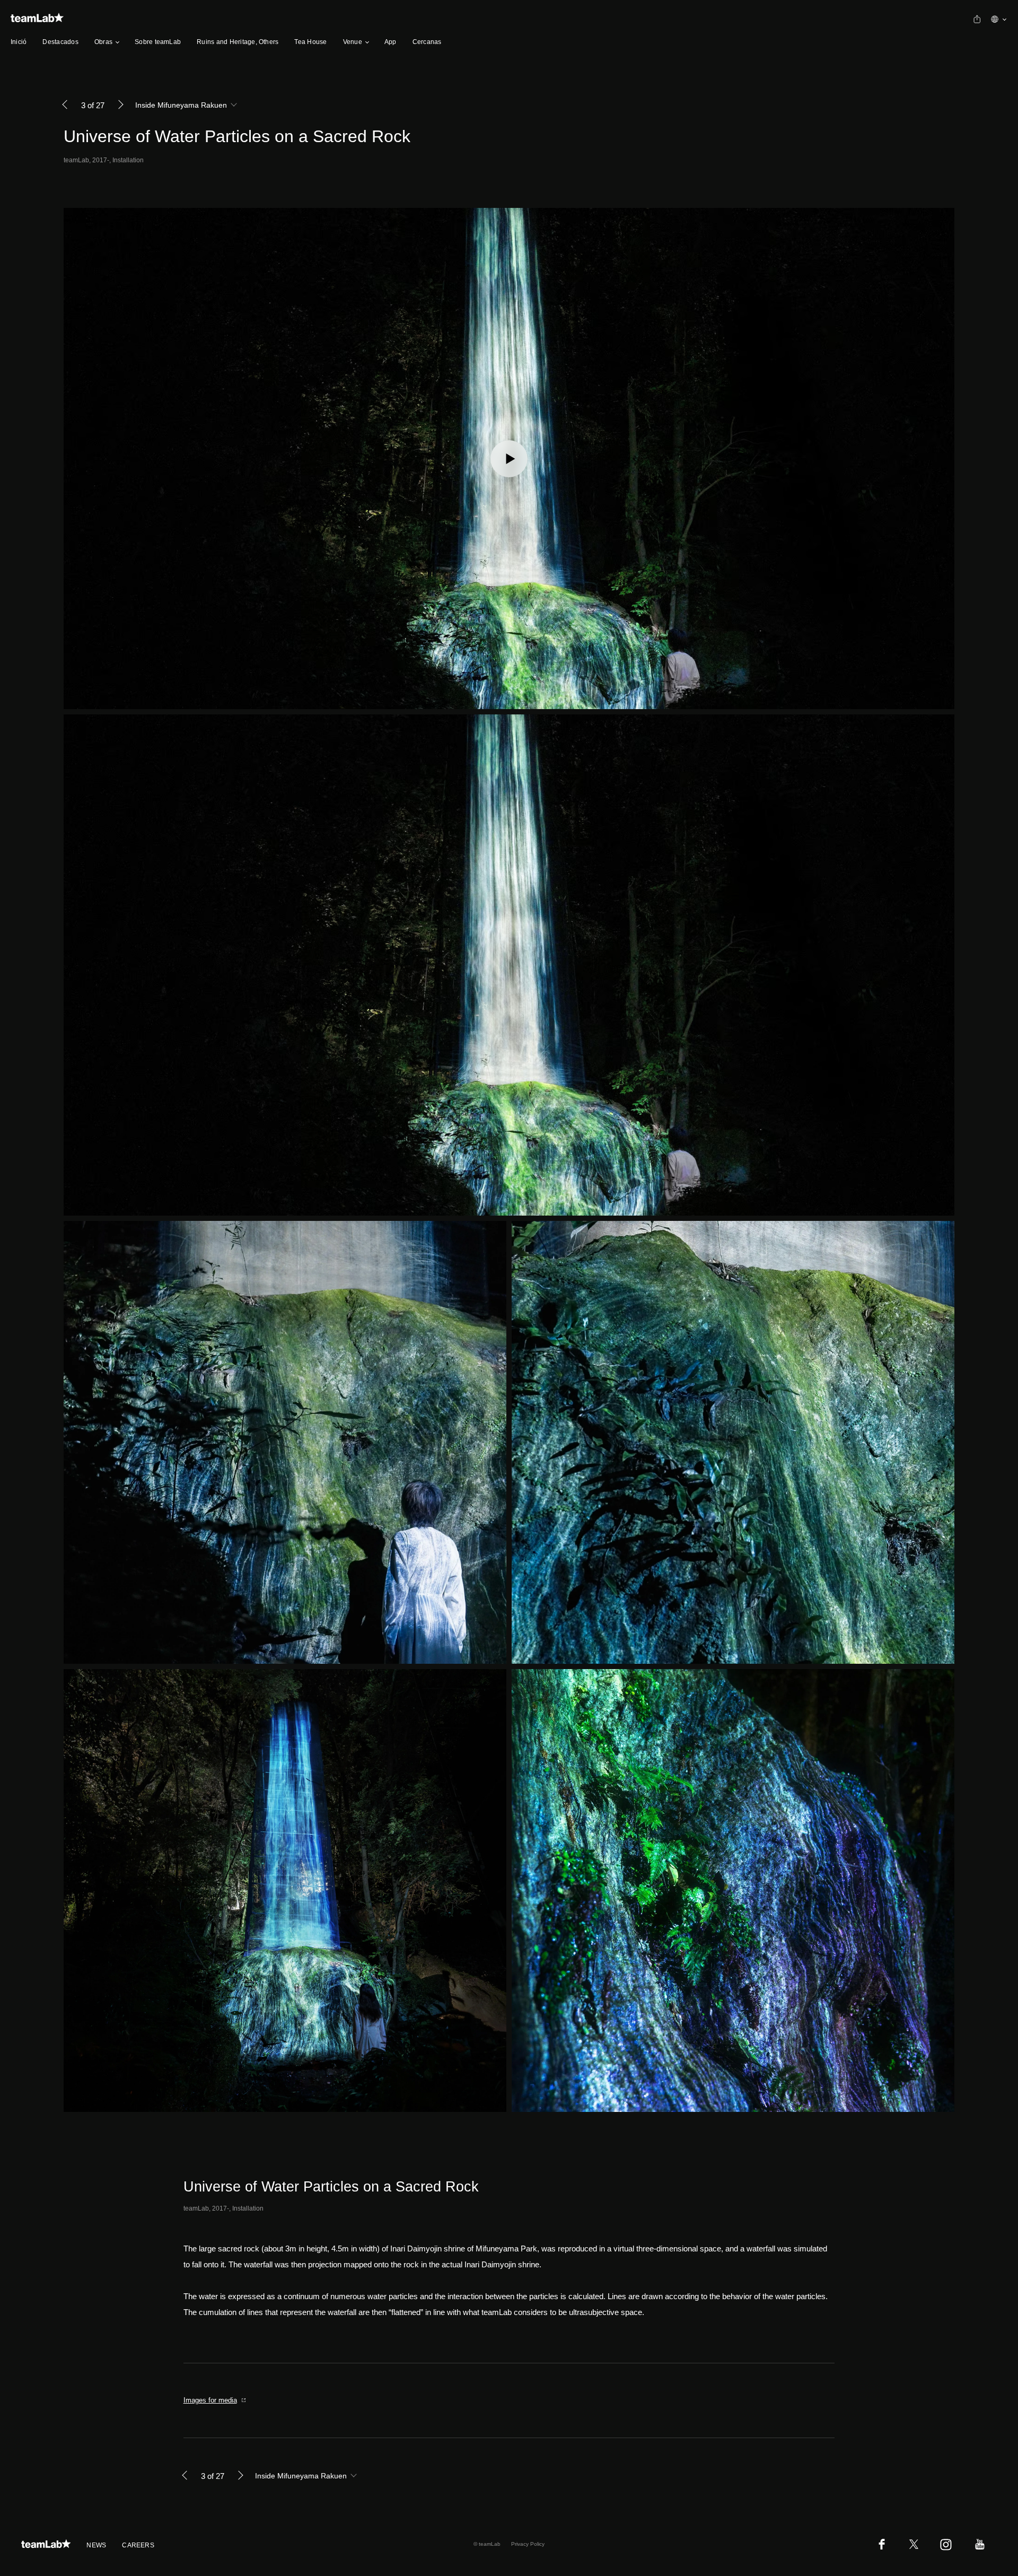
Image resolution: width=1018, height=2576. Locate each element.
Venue (353, 42)
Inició (19, 42)
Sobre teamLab (158, 42)
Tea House (310, 42)
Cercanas (427, 42)
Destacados (60, 42)
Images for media (210, 2400)
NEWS (96, 2545)
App (390, 42)
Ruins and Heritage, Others (238, 42)
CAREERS (138, 2545)
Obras (103, 42)
